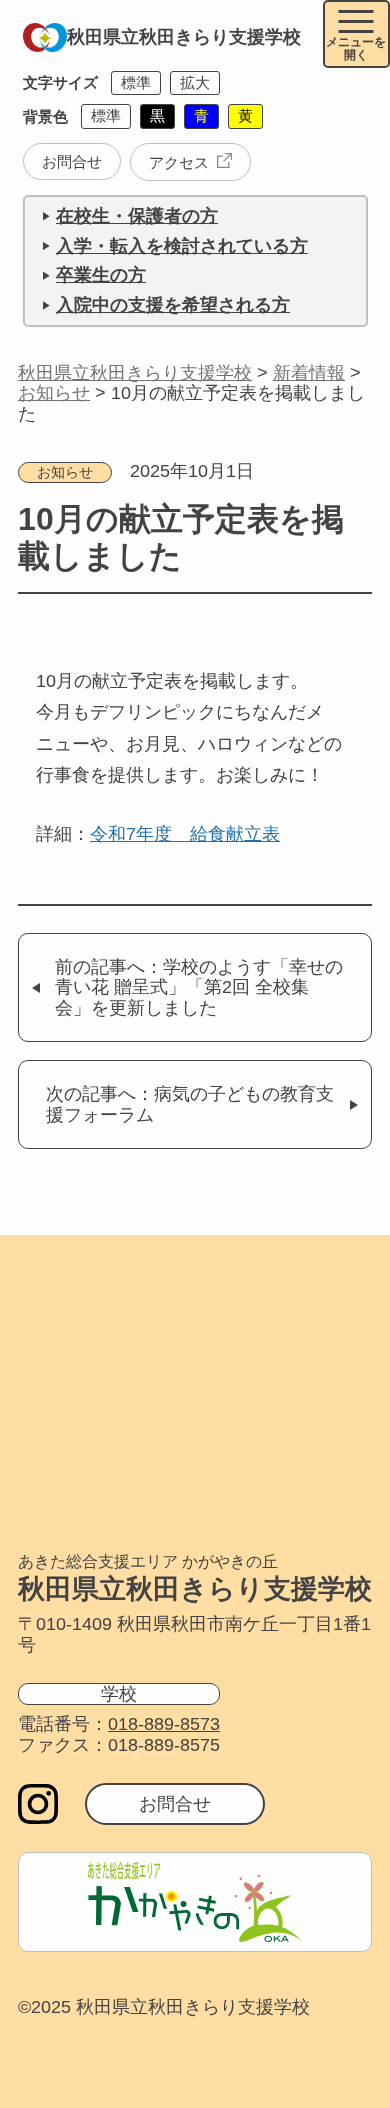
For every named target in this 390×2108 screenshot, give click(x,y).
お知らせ (65, 472)
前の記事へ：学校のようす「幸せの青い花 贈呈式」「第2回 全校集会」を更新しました (199, 987)
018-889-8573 (164, 1724)
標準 (136, 82)
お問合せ (72, 161)
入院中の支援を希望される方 (173, 305)
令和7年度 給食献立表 (185, 834)
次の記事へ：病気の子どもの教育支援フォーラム (190, 1104)
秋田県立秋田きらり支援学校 (184, 37)
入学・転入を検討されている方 (182, 246)
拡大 (195, 82)
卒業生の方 (101, 275)
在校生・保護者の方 (137, 216)
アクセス (179, 162)
